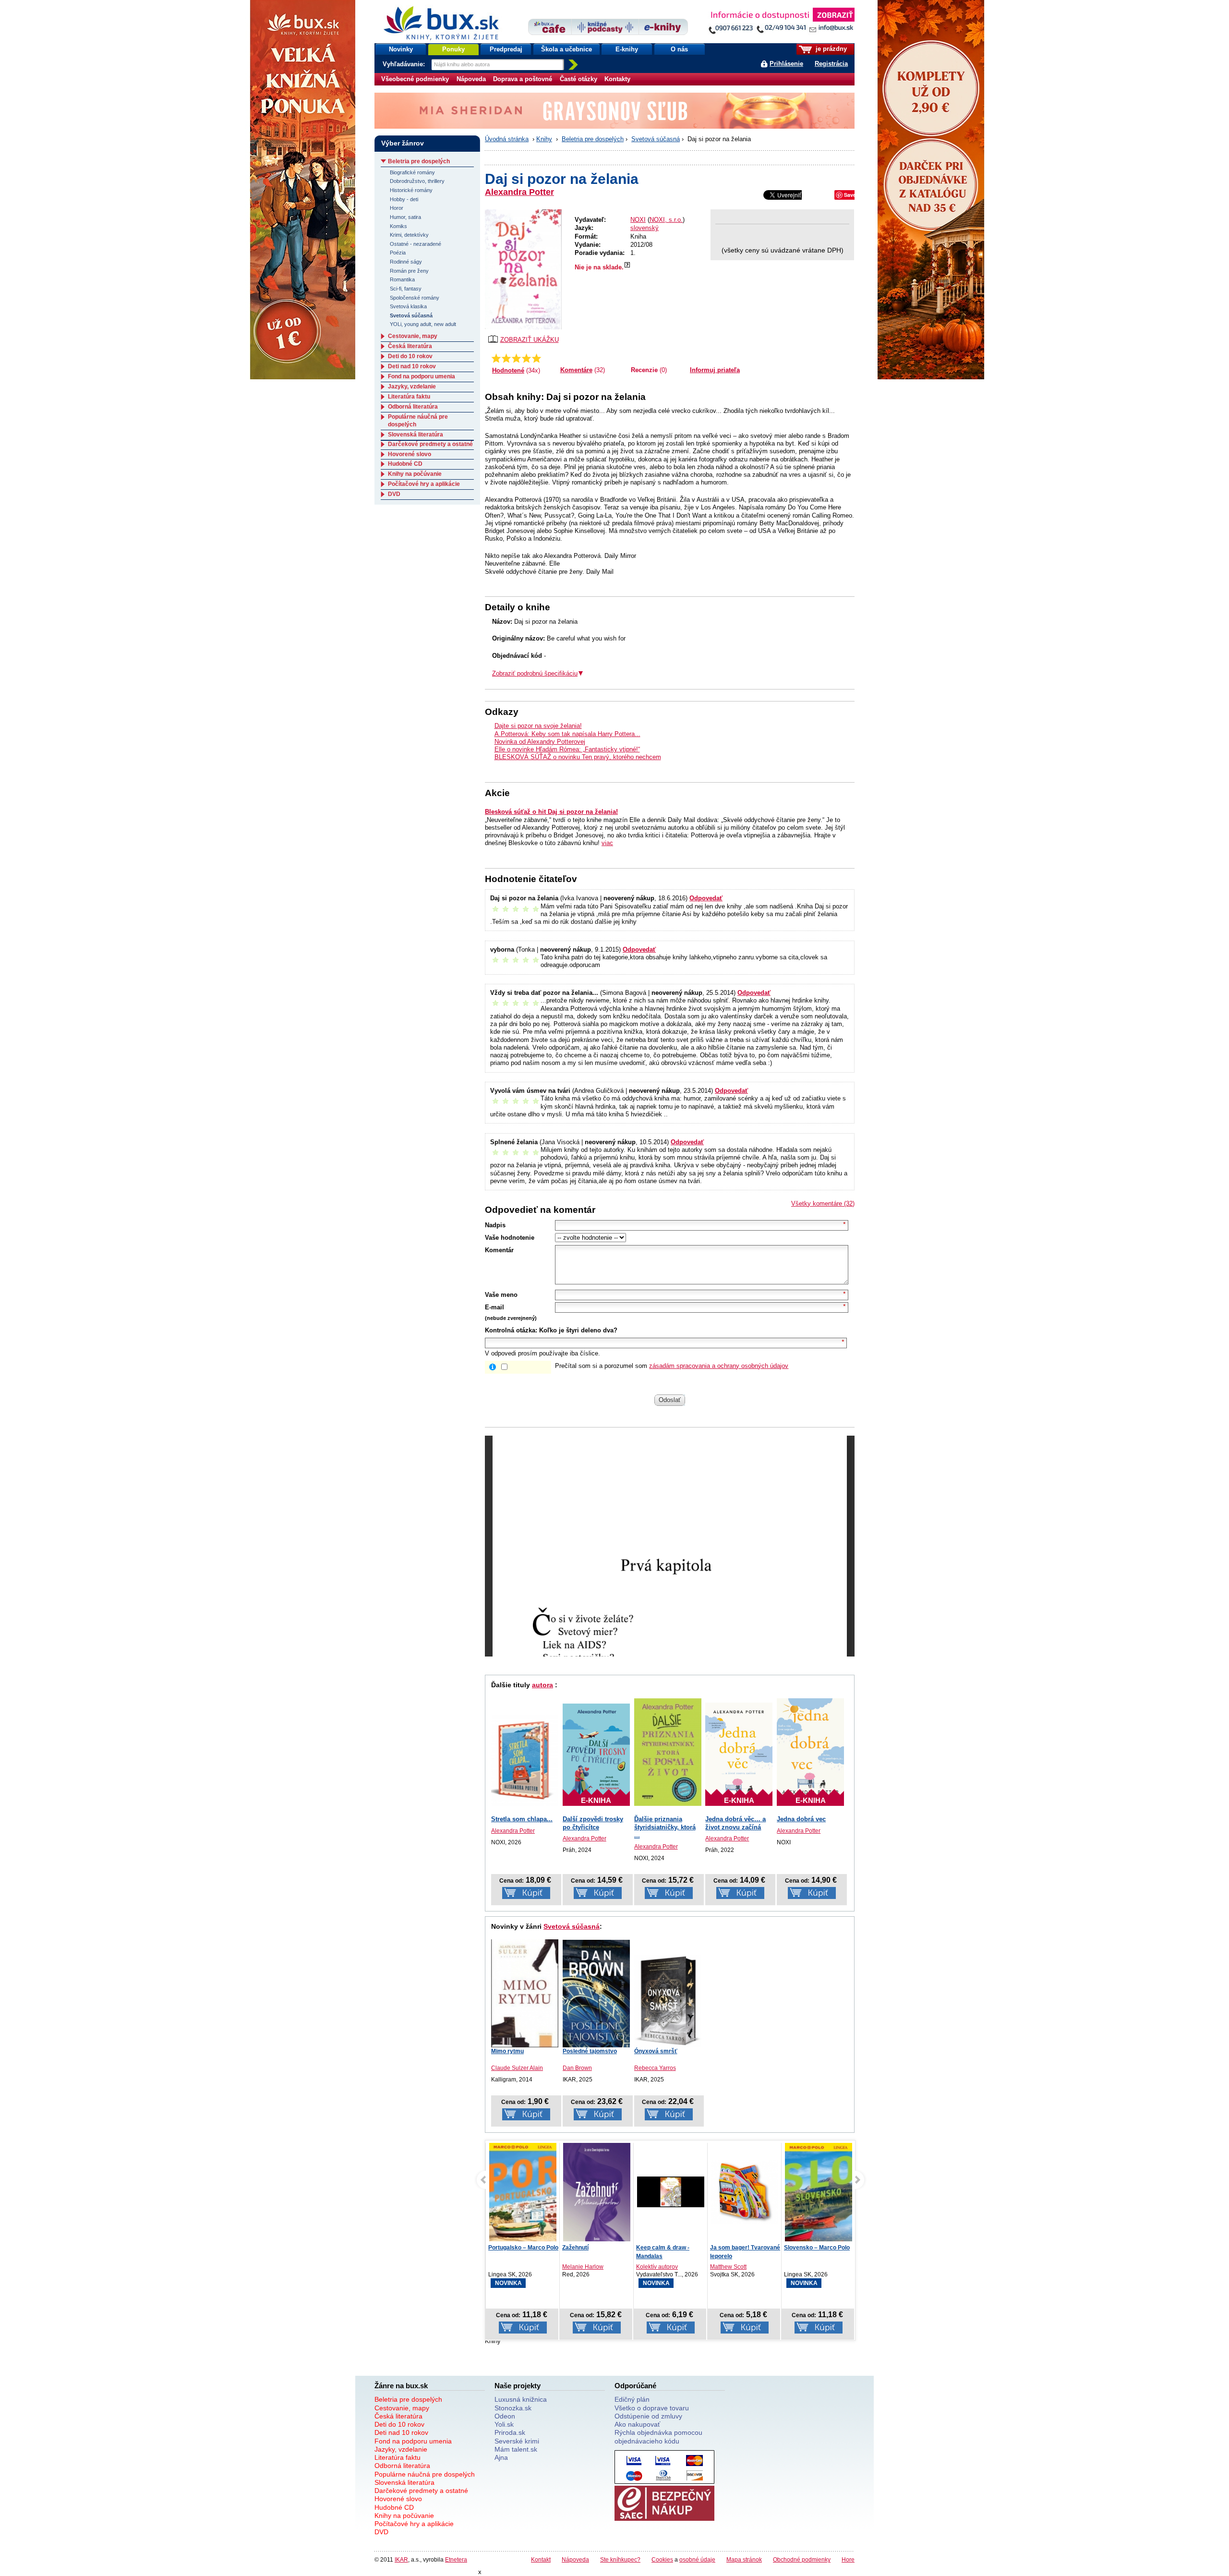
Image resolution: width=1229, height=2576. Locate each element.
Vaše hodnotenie (510, 1238)
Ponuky (453, 49)
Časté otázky (578, 79)
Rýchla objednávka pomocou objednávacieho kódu (658, 2437)
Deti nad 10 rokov (412, 366)
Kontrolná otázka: (511, 1330)
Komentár (499, 1250)
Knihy (544, 139)
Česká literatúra (410, 346)
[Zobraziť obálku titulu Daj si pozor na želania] (523, 269)
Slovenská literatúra (416, 435)
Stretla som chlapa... (522, 1819)
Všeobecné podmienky (415, 79)
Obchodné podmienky (802, 2559)
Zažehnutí (501, 2248)
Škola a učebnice (566, 49)
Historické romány (411, 190)
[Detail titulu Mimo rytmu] (525, 1992)
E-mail (494, 1307)
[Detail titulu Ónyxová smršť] (668, 2001)
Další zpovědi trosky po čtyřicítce (593, 1823)
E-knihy (627, 49)
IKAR (401, 2559)
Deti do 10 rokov (410, 356)
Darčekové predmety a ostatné (430, 444)
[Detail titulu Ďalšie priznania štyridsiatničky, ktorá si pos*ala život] (668, 1752)
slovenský (645, 228)
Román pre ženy (409, 271)
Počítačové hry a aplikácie (424, 484)
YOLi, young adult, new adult (423, 324)
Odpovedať (706, 898)
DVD (394, 494)
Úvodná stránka (507, 139)
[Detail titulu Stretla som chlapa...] (525, 1760)
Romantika (402, 279)
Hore (848, 2559)
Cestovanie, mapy (413, 336)
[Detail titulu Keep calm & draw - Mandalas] (597, 2192)
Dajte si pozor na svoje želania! (538, 726)
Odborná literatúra (413, 407)
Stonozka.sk (513, 2408)
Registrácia (831, 64)
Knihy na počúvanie (415, 474)
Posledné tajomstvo (590, 2051)
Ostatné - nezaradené (416, 244)
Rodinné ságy (406, 262)
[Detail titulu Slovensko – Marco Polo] (745, 2203)
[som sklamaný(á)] (496, 358)
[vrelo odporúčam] (536, 358)
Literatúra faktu (409, 397)
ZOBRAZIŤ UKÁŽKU (530, 340)
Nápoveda (471, 79)
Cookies (662, 2559)
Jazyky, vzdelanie (412, 387)
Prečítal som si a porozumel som (672, 1366)
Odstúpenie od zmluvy (648, 2416)
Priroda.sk (510, 2432)
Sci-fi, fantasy (406, 289)
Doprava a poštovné (523, 79)
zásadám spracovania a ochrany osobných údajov (719, 1366)
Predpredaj (506, 49)
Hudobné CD (405, 464)
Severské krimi (517, 2441)
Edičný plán (632, 2399)
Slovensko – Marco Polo (743, 2248)
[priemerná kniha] (516, 358)
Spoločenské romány (415, 298)
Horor (397, 208)
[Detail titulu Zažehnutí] (523, 2194)
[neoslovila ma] (506, 358)
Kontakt (541, 2559)
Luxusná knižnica (521, 2399)
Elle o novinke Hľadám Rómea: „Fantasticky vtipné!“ (567, 749)
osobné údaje (697, 2559)
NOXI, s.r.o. (666, 220)
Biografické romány (412, 172)
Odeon (505, 2416)
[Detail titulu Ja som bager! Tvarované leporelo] (671, 2192)
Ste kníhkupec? (620, 2559)
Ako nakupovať (637, 2424)
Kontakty (617, 79)
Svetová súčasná (656, 139)
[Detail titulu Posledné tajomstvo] (596, 1994)
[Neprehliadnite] (781, 23)
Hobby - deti (404, 199)
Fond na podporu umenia (422, 376)
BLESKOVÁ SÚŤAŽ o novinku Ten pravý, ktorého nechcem (578, 757)
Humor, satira (405, 217)
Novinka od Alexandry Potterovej (540, 742)
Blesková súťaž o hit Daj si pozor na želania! (551, 812)
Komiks (398, 226)
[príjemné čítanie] (526, 358)
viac (607, 843)
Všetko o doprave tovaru (652, 2408)
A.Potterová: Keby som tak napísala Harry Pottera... (567, 734)
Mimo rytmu (507, 2051)
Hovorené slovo (410, 454)
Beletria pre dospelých (593, 139)
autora (542, 1685)
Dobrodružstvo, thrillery (417, 181)
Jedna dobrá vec (801, 1819)
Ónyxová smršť (656, 2051)
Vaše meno (501, 1295)
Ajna (501, 2457)
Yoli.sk (504, 2424)
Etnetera (456, 2559)
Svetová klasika (408, 306)
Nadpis (495, 1225)
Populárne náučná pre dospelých (425, 2474)
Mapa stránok (744, 2559)
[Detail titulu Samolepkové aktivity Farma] (819, 2192)
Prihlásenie (786, 64)
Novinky (401, 49)
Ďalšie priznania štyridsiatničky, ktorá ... (665, 1827)
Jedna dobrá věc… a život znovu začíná (735, 1823)
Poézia (398, 253)
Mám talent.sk (516, 2449)
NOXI (638, 220)
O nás (679, 49)
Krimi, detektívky (409, 235)
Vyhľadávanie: (405, 64)
